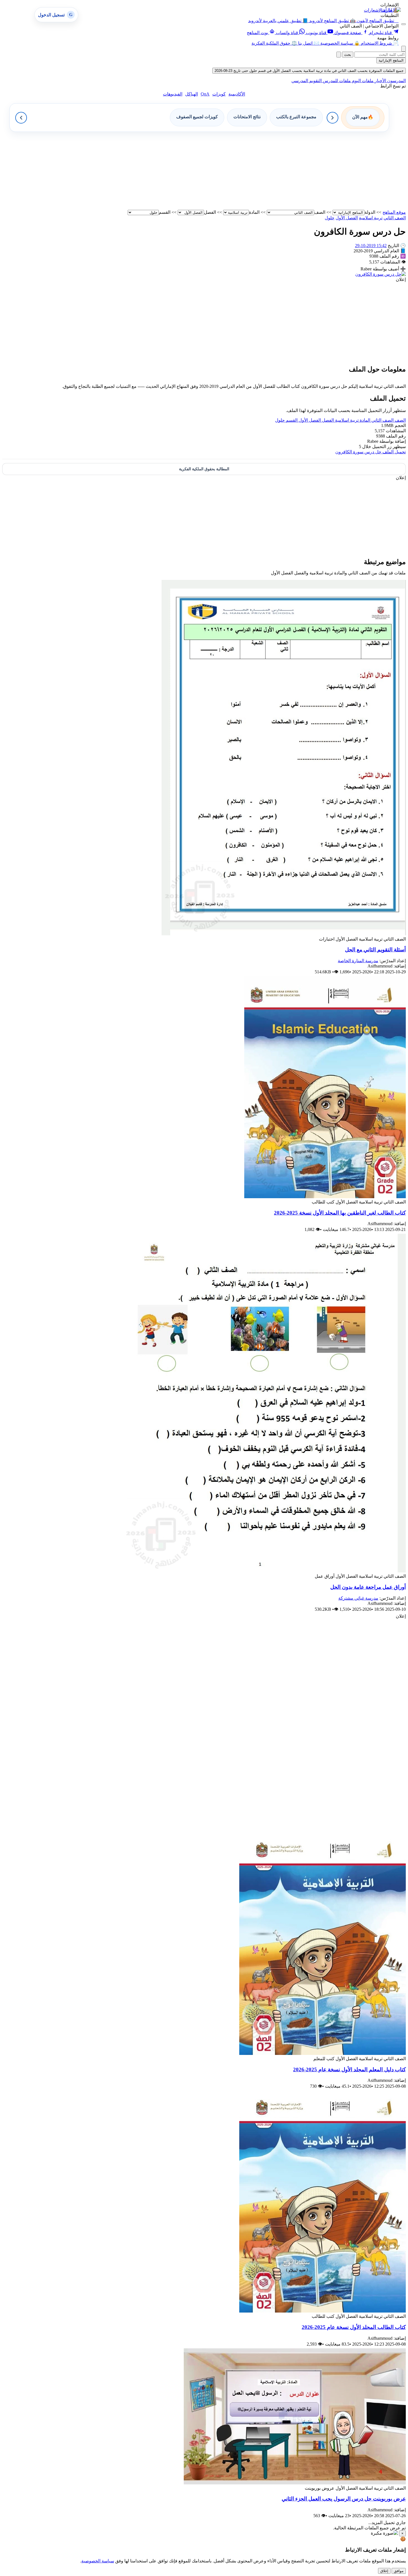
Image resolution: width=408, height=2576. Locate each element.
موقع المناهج (394, 212)
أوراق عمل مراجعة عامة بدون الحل (368, 1587)
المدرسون (396, 81)
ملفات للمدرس (336, 81)
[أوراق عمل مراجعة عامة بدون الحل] (264, 1571)
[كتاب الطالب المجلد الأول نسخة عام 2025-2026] (323, 2311)
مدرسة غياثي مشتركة (358, 1598)
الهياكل (192, 94)
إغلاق (384, 2571)
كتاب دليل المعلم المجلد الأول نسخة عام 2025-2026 (349, 2069)
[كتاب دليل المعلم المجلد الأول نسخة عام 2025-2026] (323, 2053)
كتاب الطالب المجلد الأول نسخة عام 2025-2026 (354, 2327)
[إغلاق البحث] (339, 55)
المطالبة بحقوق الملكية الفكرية (204, 469)
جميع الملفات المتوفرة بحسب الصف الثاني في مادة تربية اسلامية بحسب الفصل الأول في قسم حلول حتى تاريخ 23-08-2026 (309, 71)
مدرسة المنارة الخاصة (358, 961)
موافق (399, 2571)
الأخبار (380, 81)
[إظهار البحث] (404, 49)
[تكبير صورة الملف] (381, 274)
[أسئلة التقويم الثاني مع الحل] (284, 934)
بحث (348, 55)
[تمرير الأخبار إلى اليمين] (333, 118)
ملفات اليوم (362, 81)
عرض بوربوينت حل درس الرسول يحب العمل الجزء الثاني (344, 2499)
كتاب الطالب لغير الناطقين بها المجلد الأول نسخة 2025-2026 (340, 1213)
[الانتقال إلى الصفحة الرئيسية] (391, 10)
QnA (205, 94)
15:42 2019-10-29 (371, 246)
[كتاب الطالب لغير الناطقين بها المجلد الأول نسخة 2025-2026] (325, 1197)
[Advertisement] (239, 171)
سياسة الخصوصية (98, 2561)
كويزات (219, 94)
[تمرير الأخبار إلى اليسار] (21, 118)
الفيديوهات (173, 94)
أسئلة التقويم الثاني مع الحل (375, 950)
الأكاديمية (237, 94)
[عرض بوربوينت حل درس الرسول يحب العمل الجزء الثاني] (295, 2483)
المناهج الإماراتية (391, 60)
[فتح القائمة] (404, 24)
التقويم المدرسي (307, 81)
